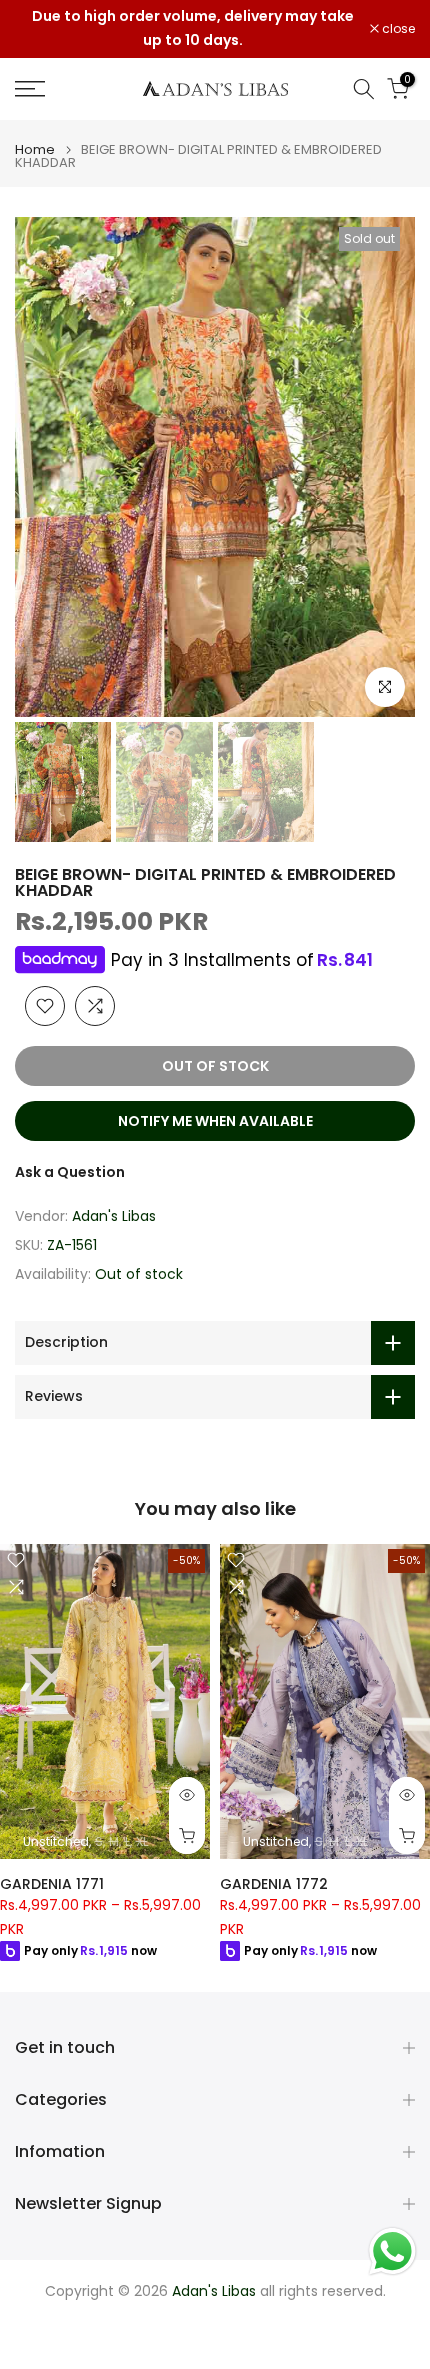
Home (35, 149)
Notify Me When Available (215, 1121)
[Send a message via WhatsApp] (392, 2251)
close (397, 29)
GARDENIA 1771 (52, 1884)
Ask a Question (70, 1172)
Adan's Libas (114, 1216)
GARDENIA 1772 (274, 1884)
